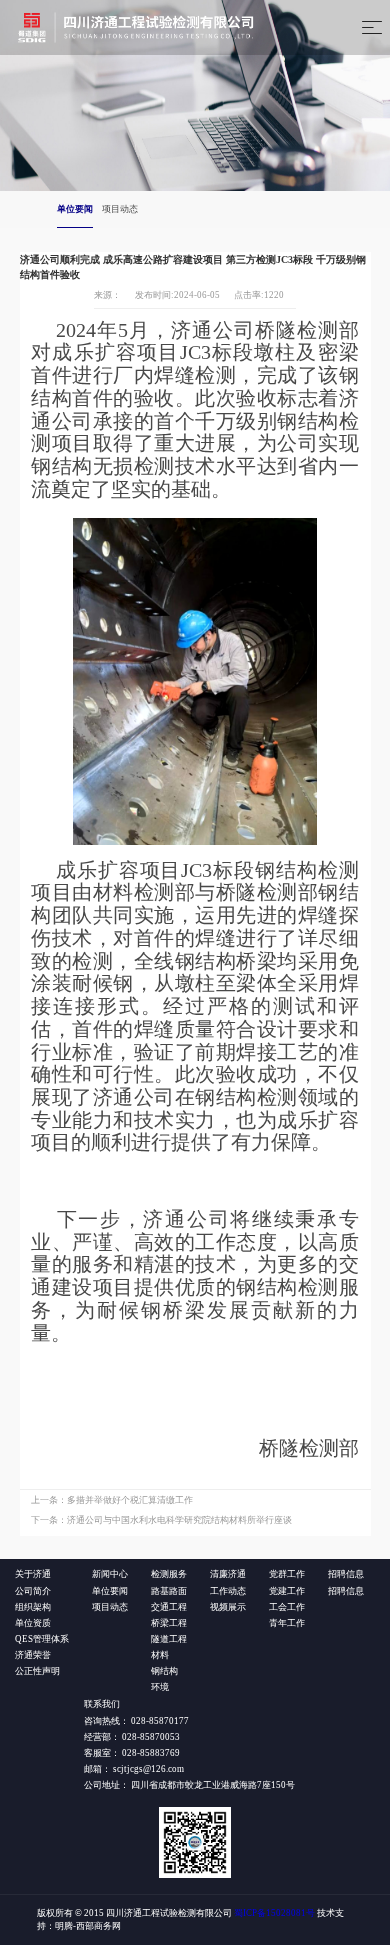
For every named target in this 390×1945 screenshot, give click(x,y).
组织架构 (33, 1607)
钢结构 (164, 1671)
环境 (160, 1687)
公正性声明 (37, 1671)
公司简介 (33, 1591)
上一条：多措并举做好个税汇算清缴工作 (112, 1500)
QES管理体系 (42, 1639)
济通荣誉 (33, 1655)
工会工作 (287, 1607)
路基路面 (169, 1591)
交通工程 (169, 1607)
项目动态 (120, 209)
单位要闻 (75, 209)
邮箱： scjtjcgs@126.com (134, 1769)
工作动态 (228, 1591)
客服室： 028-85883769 (132, 1753)
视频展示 (228, 1607)
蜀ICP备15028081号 (274, 1913)
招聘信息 (346, 1591)
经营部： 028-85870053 (132, 1737)
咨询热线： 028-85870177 (136, 1721)
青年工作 (287, 1623)
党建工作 (287, 1591)
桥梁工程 (169, 1623)
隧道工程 (169, 1639)
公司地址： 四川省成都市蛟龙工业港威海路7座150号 (189, 1785)
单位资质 (33, 1623)
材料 (160, 1655)
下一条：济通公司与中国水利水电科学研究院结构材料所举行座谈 (161, 1520)
